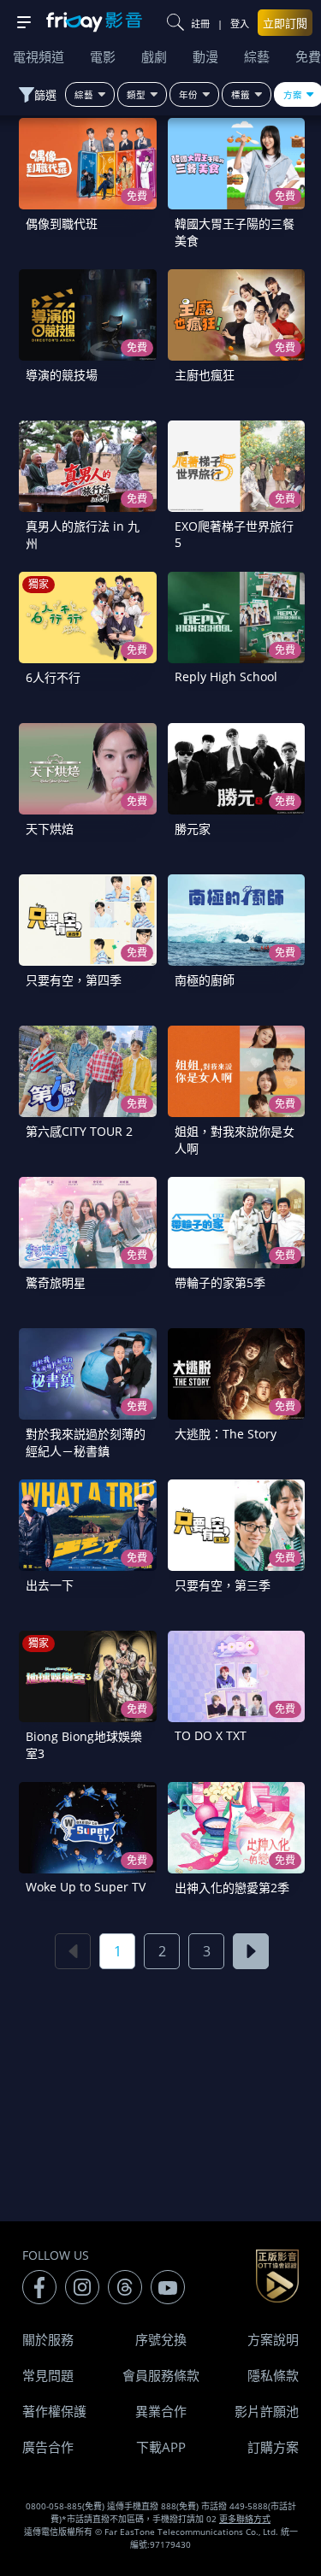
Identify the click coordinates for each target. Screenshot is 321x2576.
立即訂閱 (285, 23)
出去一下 (50, 1585)
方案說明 (273, 2339)
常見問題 (48, 2375)
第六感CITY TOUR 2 (79, 1131)
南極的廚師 (205, 980)
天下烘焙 (50, 829)
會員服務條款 (161, 2375)
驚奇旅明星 (56, 1282)
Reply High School (226, 676)
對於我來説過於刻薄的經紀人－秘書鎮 (86, 1442)
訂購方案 (273, 2447)
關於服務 (48, 2339)
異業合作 (161, 2411)
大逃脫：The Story (226, 1434)
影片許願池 (267, 2411)
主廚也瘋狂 (205, 375)
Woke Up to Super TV (86, 1887)
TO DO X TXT (211, 1735)
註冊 (200, 24)
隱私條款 (273, 2375)
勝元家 (193, 829)
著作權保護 (54, 2411)
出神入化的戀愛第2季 (232, 1888)
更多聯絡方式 (245, 2519)
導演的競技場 (62, 375)
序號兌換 (161, 2339)
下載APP (161, 2447)
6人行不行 (53, 677)
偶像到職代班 (62, 223)
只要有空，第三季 (223, 1585)
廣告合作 (48, 2447)
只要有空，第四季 (74, 980)
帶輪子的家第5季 (220, 1282)
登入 (240, 24)
